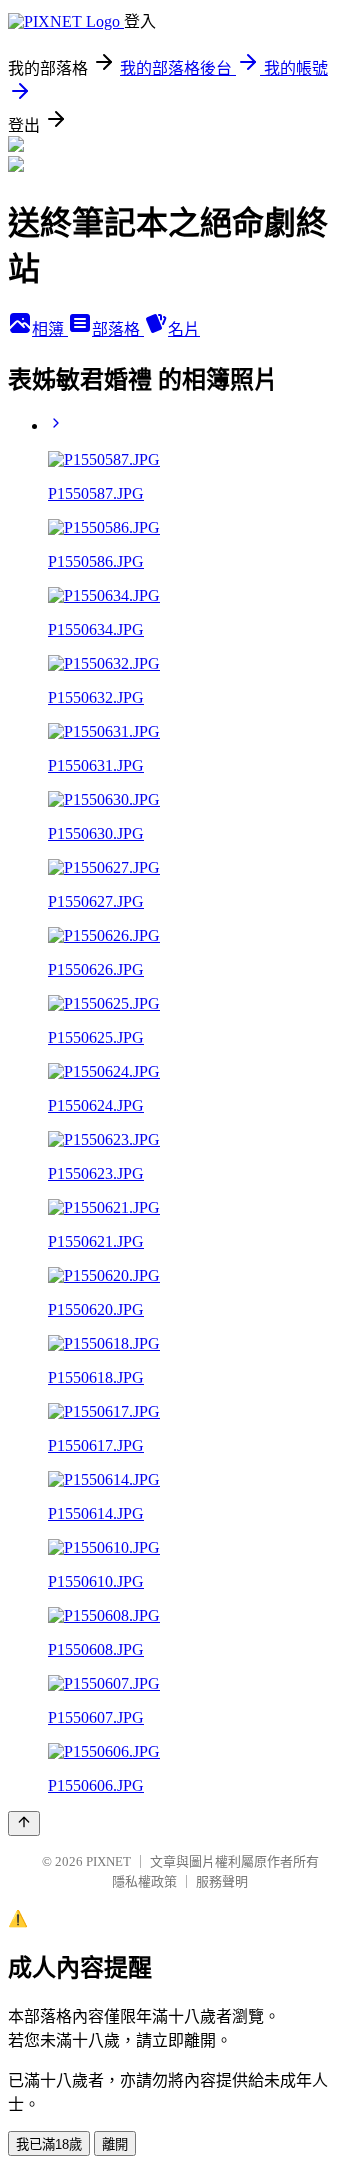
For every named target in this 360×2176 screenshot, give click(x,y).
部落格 (118, 329)
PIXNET (108, 1861)
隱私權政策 (144, 1881)
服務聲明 (222, 1881)
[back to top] (24, 1823)
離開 (115, 2144)
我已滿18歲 (49, 2144)
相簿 (50, 329)
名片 (184, 329)
